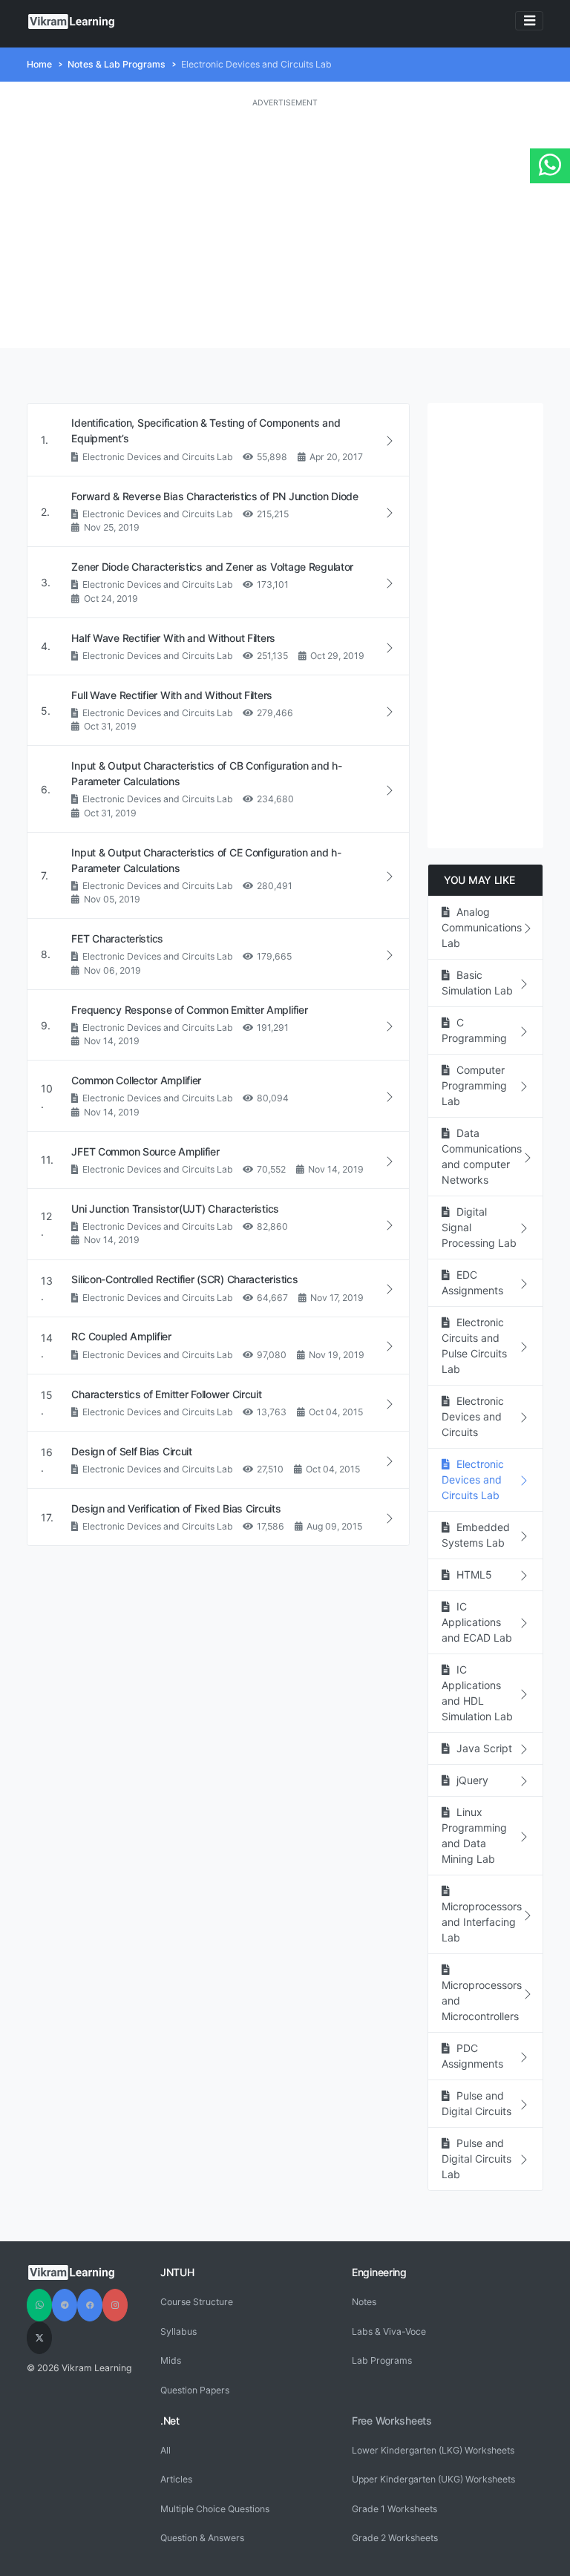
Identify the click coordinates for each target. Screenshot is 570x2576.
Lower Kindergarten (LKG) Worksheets (433, 2450)
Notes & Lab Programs (117, 64)
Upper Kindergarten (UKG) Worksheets (433, 2479)
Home (39, 64)
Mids (171, 2360)
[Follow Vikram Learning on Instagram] (115, 2305)
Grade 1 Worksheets (394, 2509)
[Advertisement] (285, 229)
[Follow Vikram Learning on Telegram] (65, 2305)
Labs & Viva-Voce (389, 2331)
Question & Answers (202, 2538)
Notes (364, 2302)
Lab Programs (382, 2360)
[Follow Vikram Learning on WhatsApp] (39, 2305)
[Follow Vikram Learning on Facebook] (90, 2305)
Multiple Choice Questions (215, 2509)
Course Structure (197, 2302)
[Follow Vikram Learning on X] (39, 2338)
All (166, 2450)
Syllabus (178, 2331)
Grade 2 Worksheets (395, 2538)
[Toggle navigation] (529, 21)
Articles (176, 2479)
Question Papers (195, 2390)
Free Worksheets (392, 2421)
